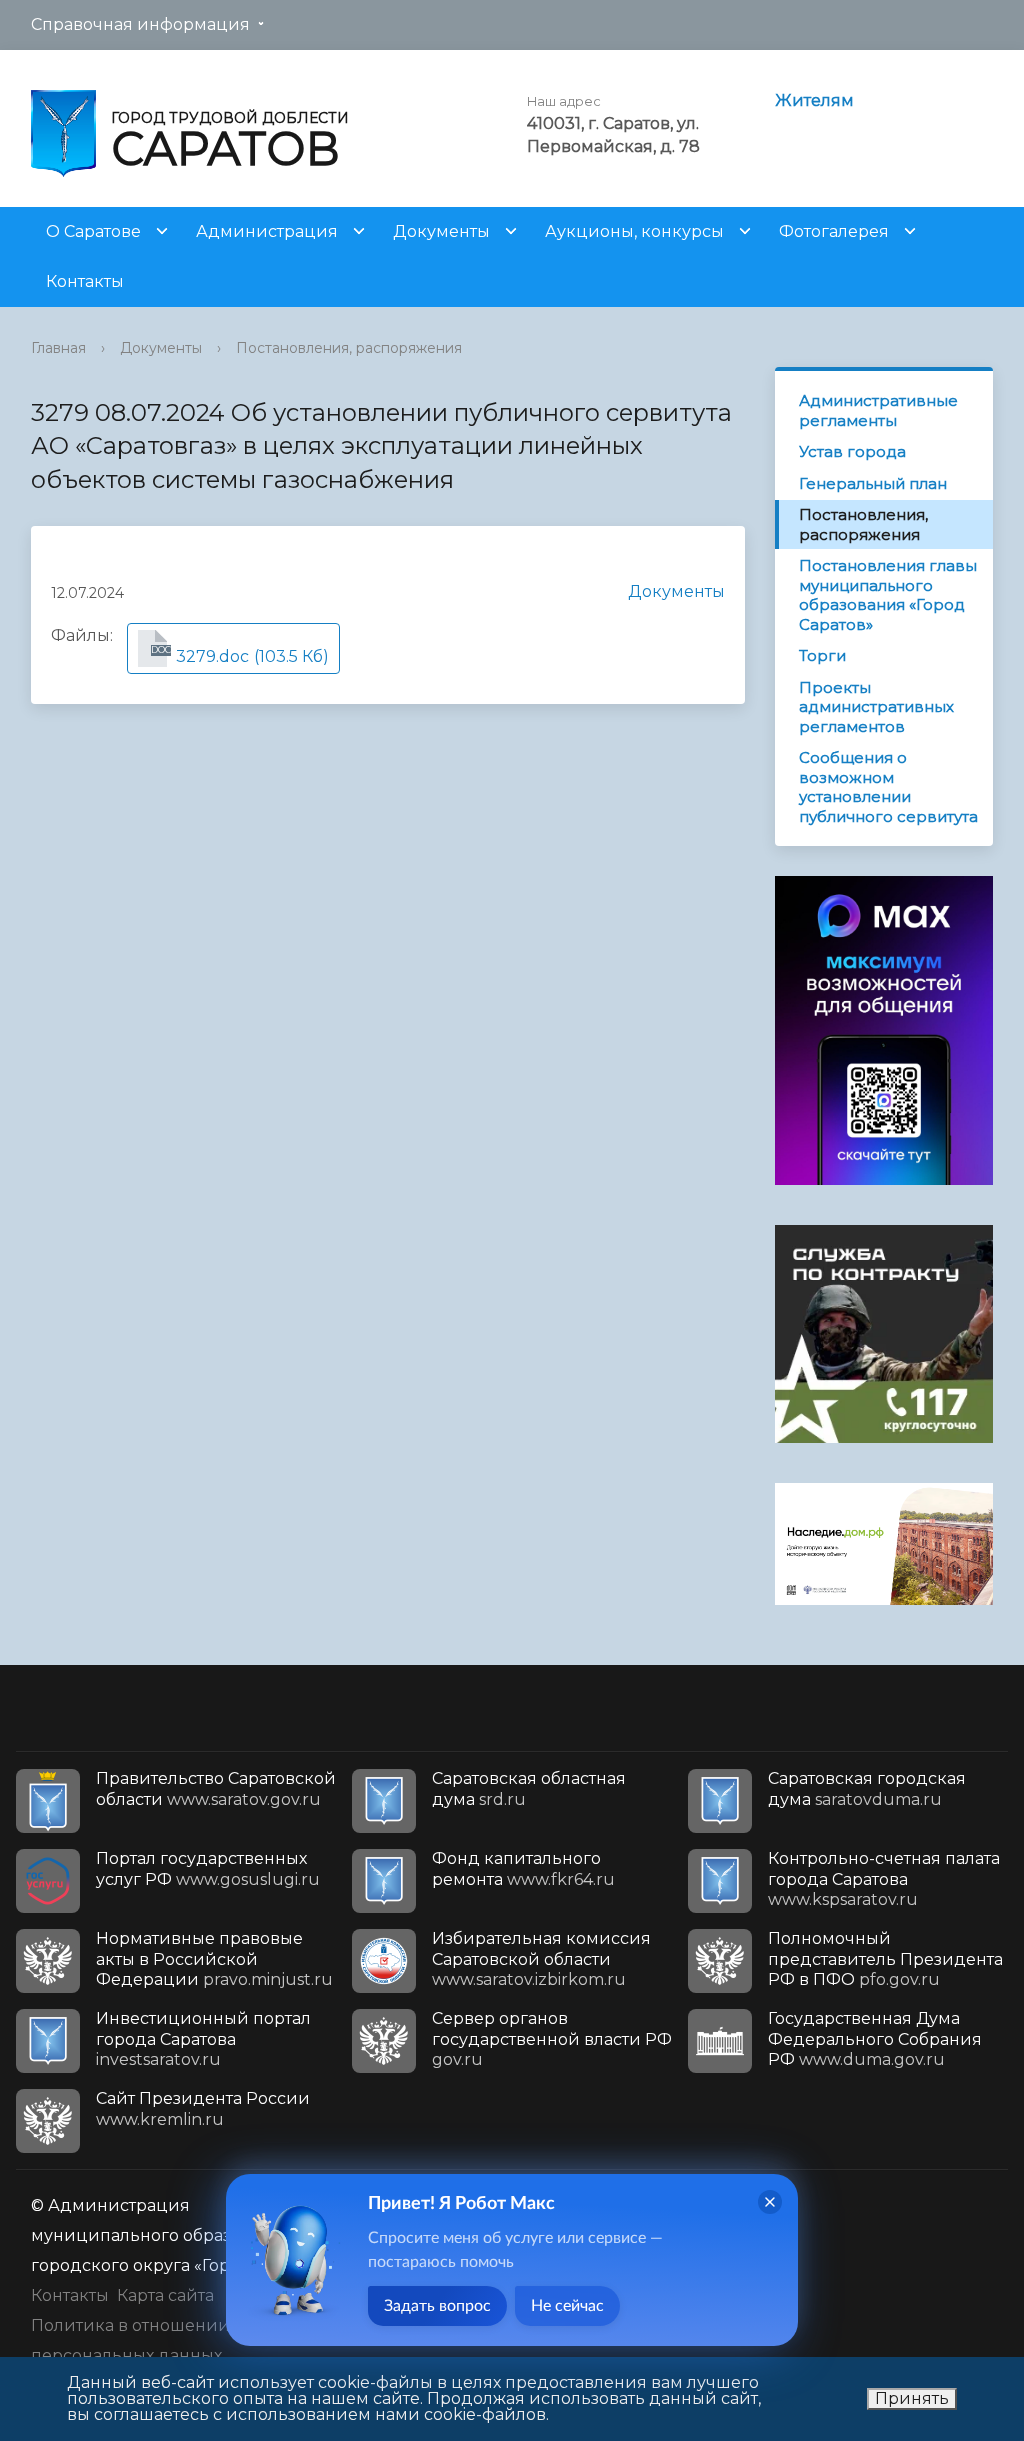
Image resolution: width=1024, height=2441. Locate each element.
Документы (441, 231)
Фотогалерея (834, 231)
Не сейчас (567, 2306)
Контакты (85, 281)
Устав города (852, 451)
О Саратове (93, 231)
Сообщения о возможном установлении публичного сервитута (888, 787)
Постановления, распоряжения (349, 348)
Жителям (814, 100)
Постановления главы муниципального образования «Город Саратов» (888, 595)
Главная (58, 348)
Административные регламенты (878, 410)
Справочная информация (140, 24)
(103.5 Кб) (240, 655)
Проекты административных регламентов (876, 707)
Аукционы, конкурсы (634, 231)
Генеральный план (873, 483)
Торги (822, 655)
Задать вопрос (437, 2306)
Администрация (267, 231)
